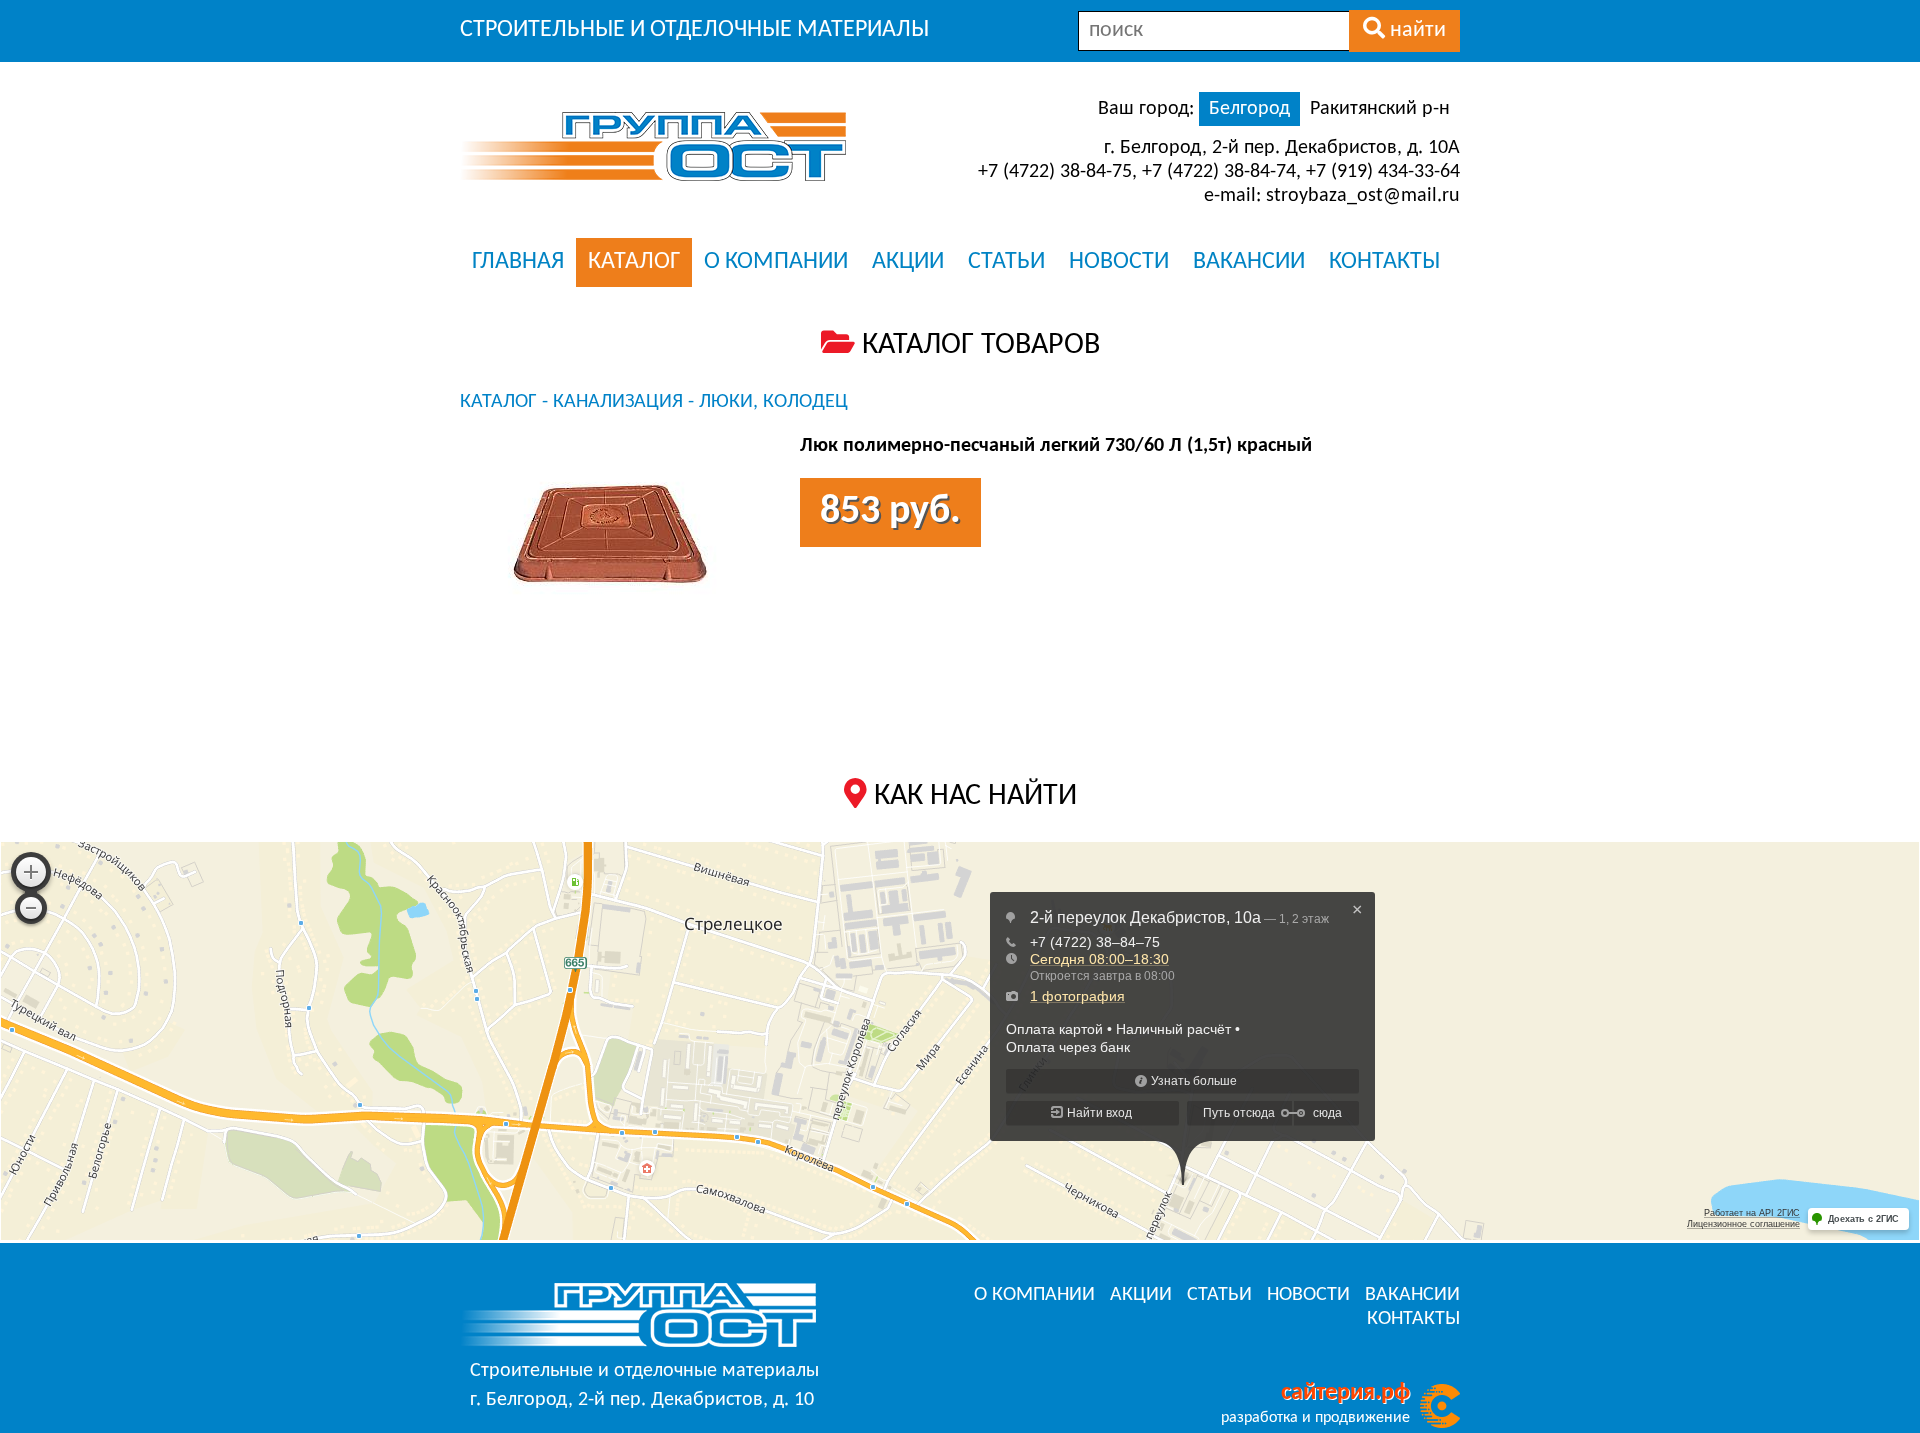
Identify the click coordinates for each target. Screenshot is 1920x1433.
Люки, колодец (773, 402)
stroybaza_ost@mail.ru (1363, 196)
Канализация (618, 402)
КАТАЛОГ (634, 262)
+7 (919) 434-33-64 (1383, 172)
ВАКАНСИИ (1249, 262)
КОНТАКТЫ (1384, 262)
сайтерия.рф (1345, 1393)
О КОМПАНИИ (776, 262)
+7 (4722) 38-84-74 (1219, 172)
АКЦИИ (908, 262)
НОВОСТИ (1119, 262)
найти (1415, 30)
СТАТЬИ (1006, 262)
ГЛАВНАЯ (518, 262)
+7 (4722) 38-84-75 (1055, 172)
